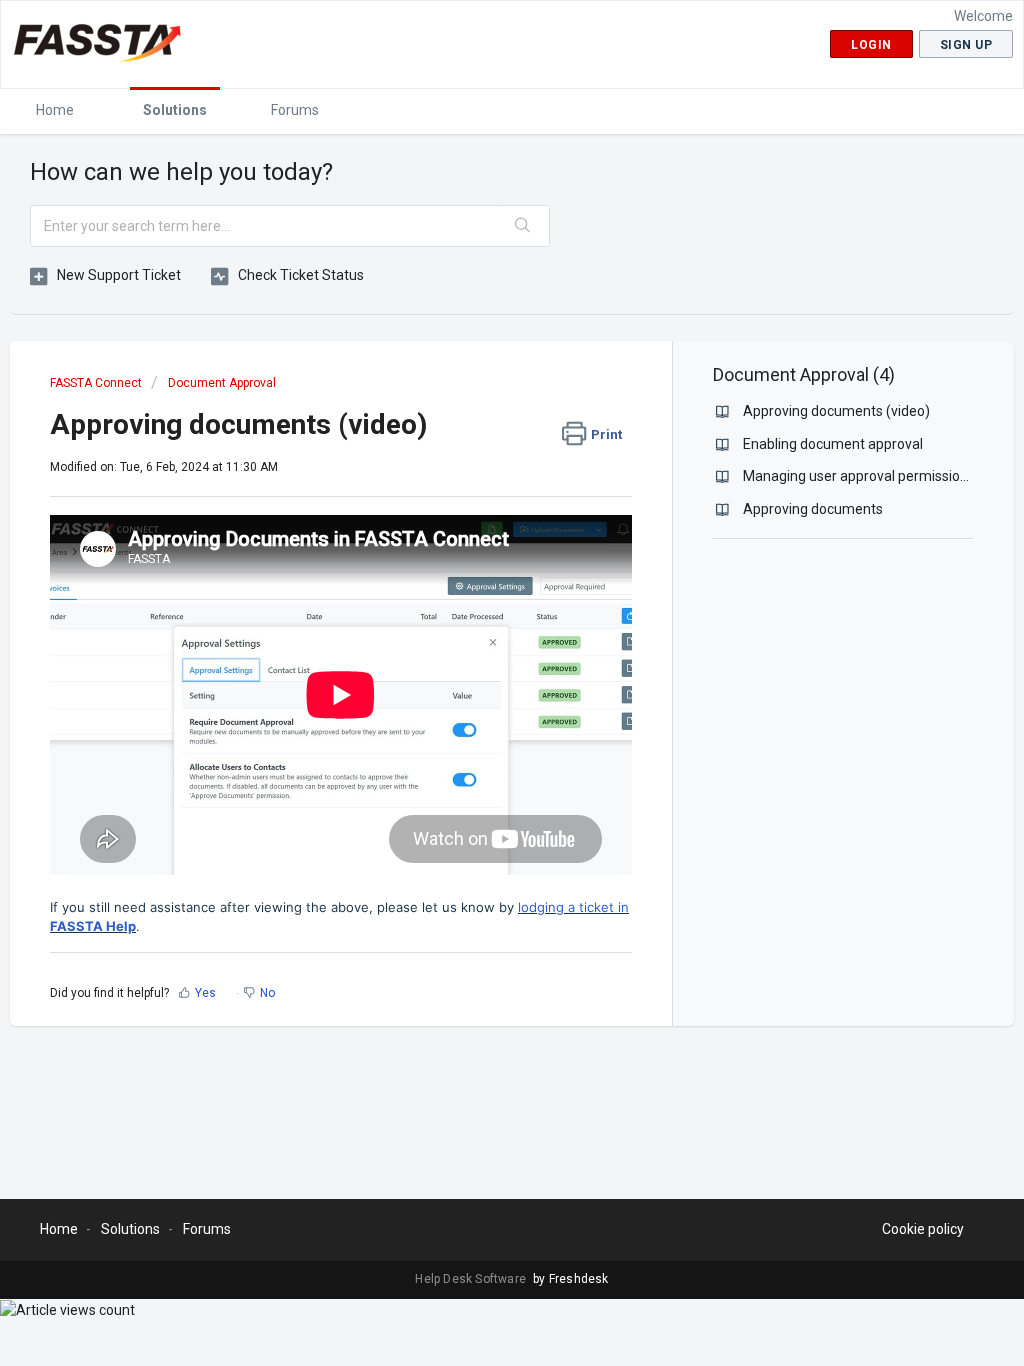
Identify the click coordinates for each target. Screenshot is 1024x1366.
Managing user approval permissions (859, 476)
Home (55, 110)
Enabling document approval (833, 444)
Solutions (175, 110)
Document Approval (222, 383)
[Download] (475, 425)
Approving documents (813, 509)
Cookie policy (923, 1229)
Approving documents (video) (836, 411)
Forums (295, 110)
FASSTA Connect (96, 383)
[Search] (523, 226)
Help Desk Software (472, 1279)
